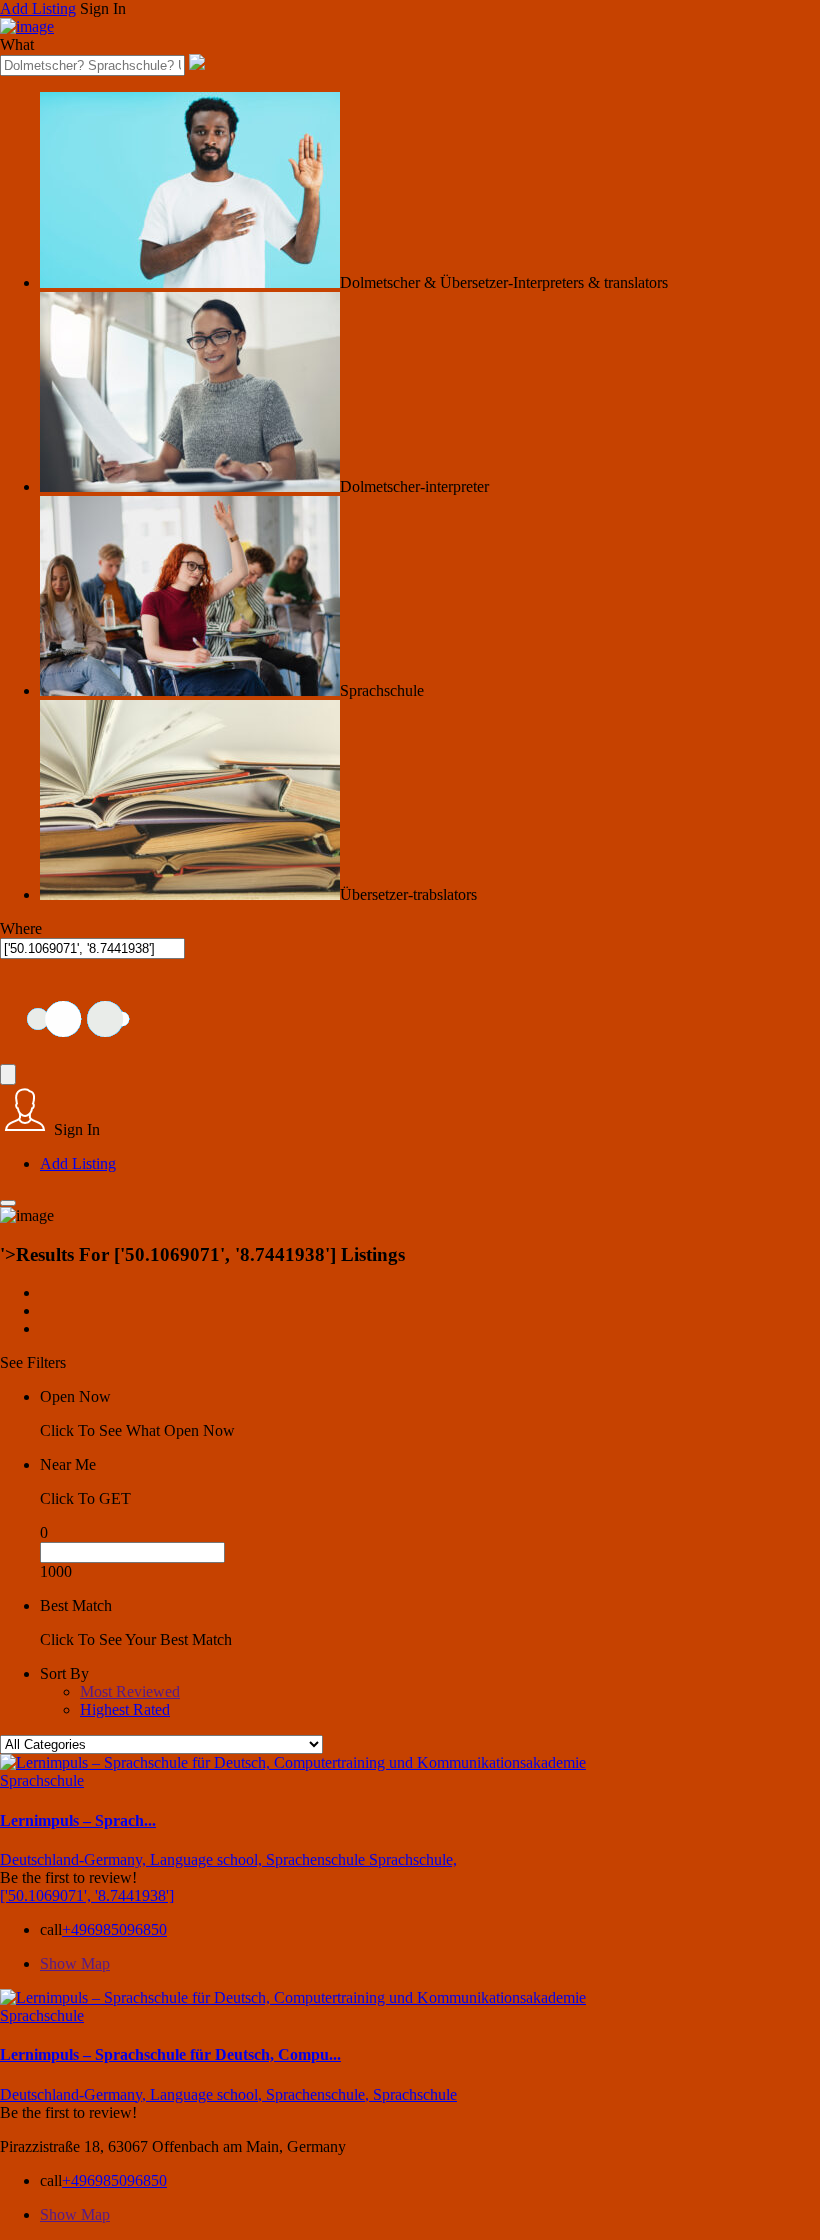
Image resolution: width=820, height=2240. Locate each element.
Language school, (208, 1859)
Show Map (75, 1963)
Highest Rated (125, 1709)
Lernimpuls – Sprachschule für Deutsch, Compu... (170, 2054)
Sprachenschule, (319, 2094)
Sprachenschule (317, 1859)
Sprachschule (42, 1780)
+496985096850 (114, 1929)
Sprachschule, (413, 1859)
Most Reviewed (130, 1691)
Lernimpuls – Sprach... (78, 1820)
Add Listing (38, 8)
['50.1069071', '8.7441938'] (87, 1895)
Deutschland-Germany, (75, 1859)
